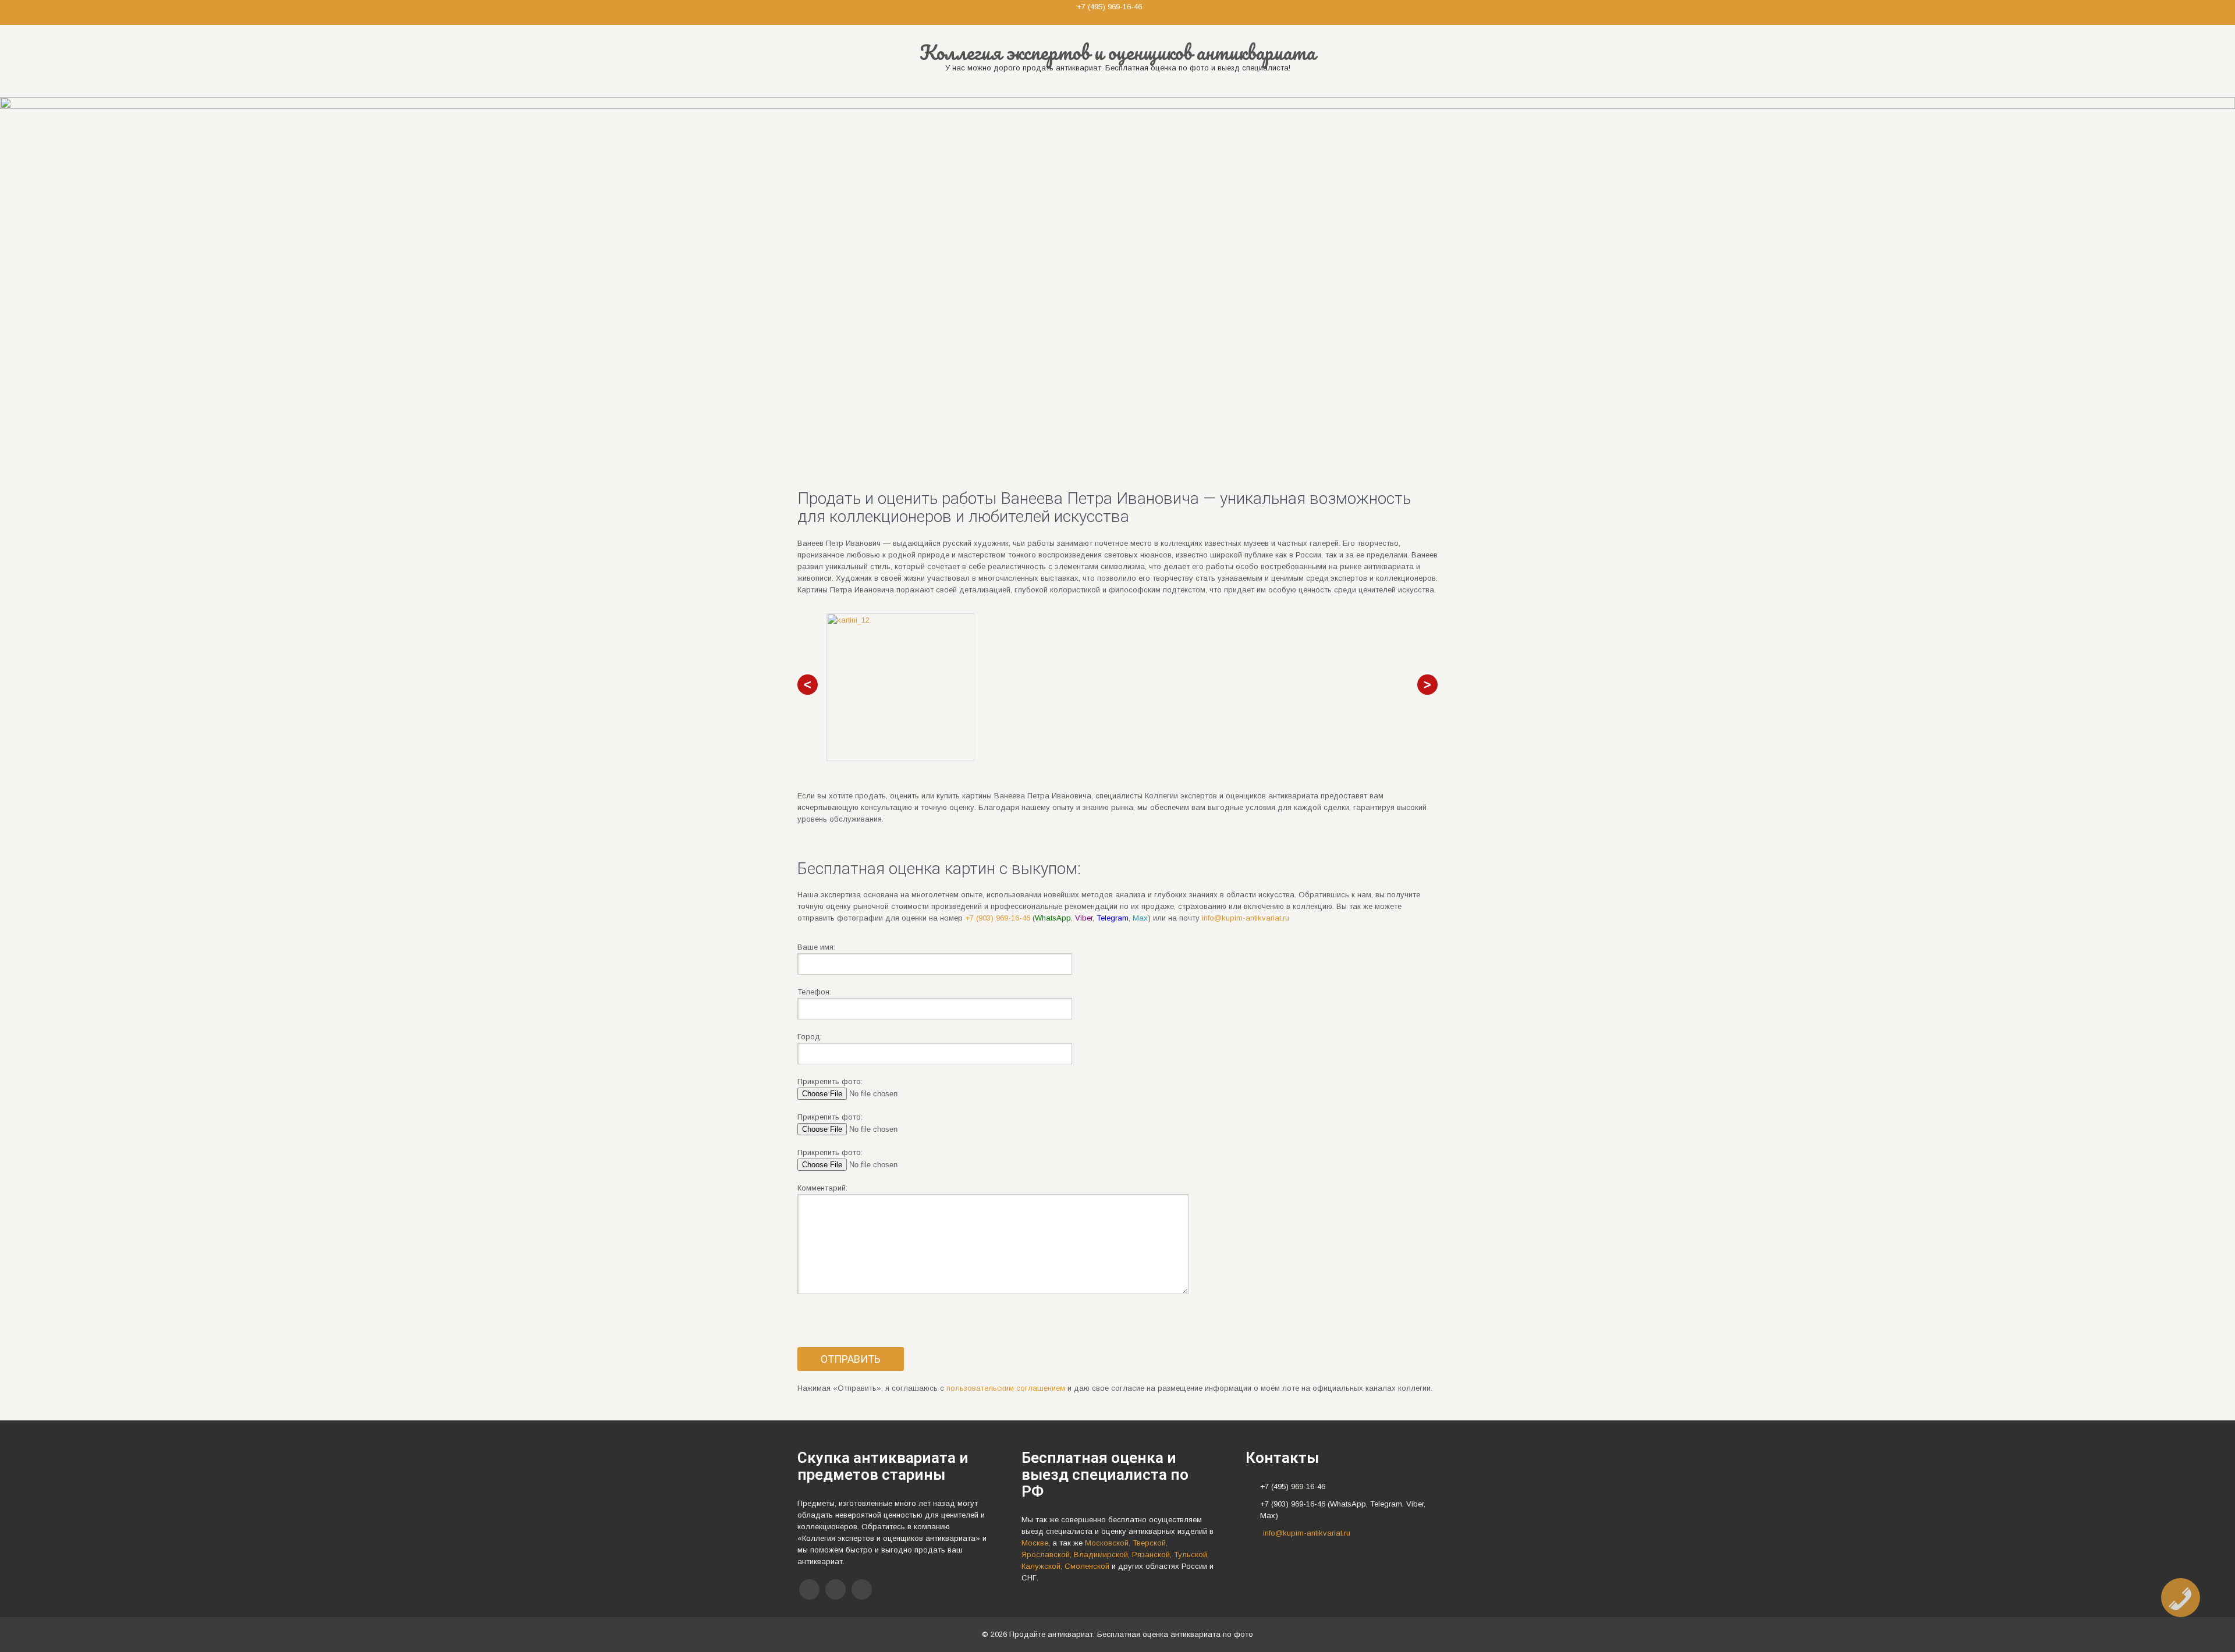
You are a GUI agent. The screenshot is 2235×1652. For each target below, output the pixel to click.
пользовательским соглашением (1006, 1388)
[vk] (836, 1589)
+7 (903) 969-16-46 (998, 918)
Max (1140, 918)
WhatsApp (1053, 918)
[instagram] (862, 1589)
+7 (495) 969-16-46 (1109, 7)
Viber (1084, 918)
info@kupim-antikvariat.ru (1246, 918)
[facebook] (809, 1589)
